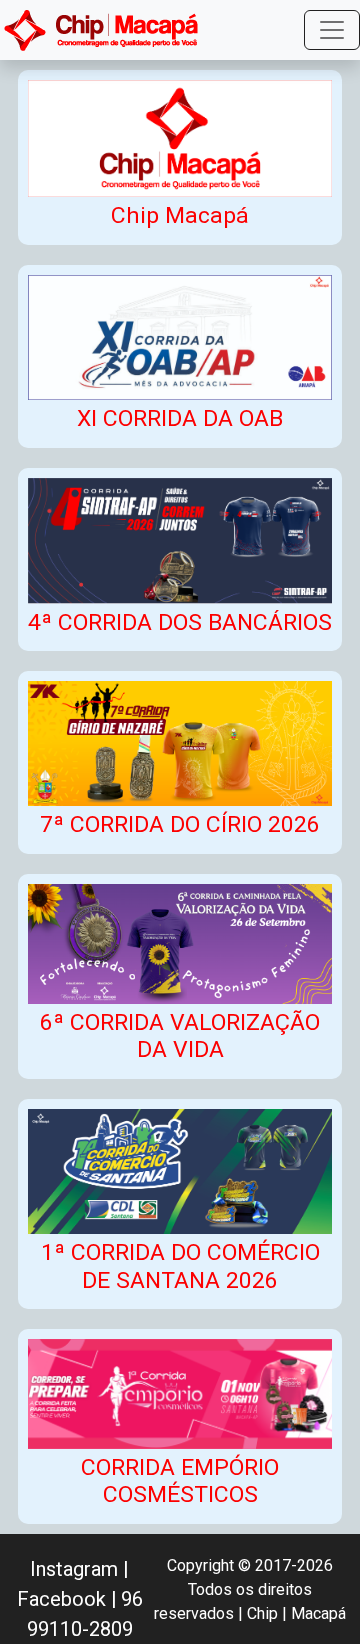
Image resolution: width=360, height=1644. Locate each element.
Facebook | (67, 1599)
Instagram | (79, 1569)
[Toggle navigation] (332, 30)
